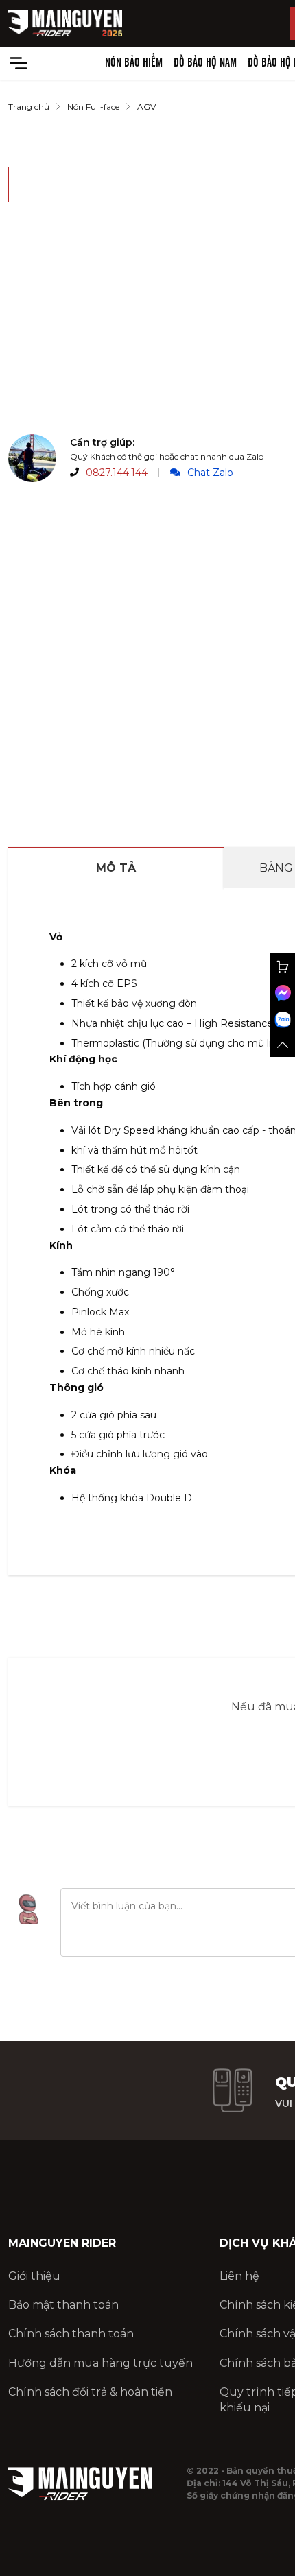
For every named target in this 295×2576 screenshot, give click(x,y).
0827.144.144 (117, 473)
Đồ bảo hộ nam (205, 63)
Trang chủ (29, 107)
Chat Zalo (210, 473)
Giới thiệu (34, 2276)
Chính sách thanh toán (71, 2334)
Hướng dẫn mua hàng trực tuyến (101, 2363)
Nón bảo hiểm (134, 63)
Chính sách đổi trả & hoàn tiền (90, 2392)
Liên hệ (239, 2276)
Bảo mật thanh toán (63, 2305)
